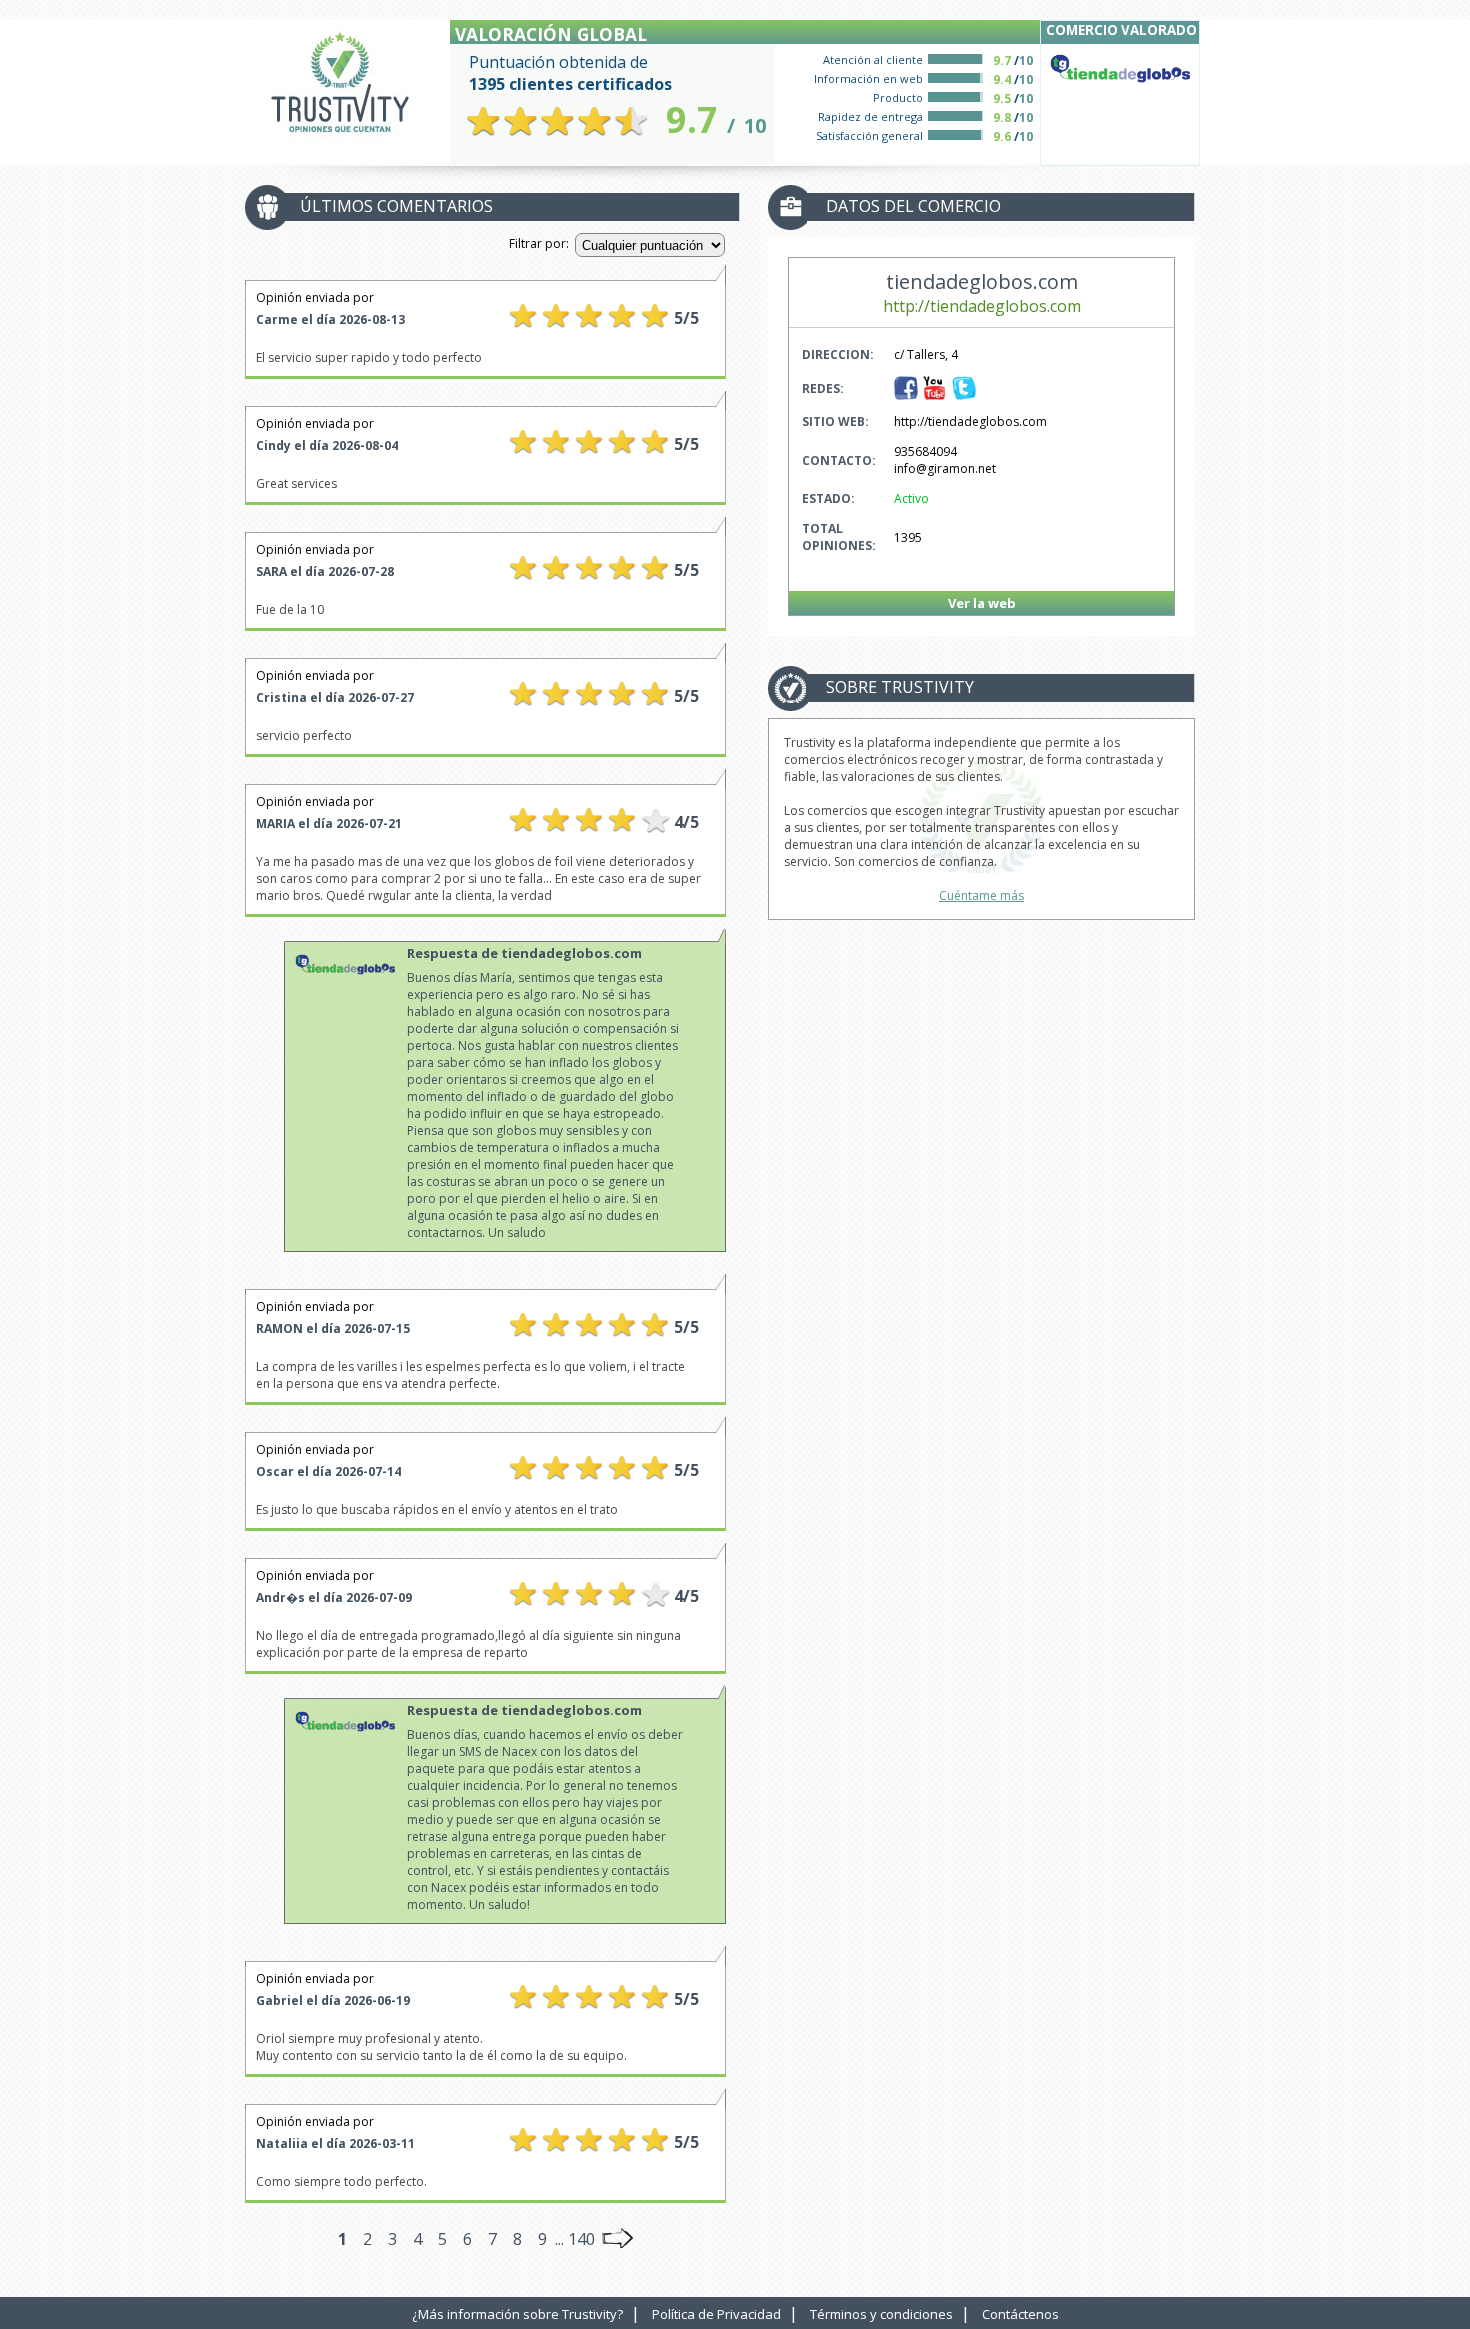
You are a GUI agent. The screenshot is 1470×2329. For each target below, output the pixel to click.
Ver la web (982, 603)
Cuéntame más (981, 895)
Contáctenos (1020, 2314)
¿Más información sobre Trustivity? (517, 2314)
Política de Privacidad (716, 2314)
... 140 (575, 2239)
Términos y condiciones (881, 2314)
